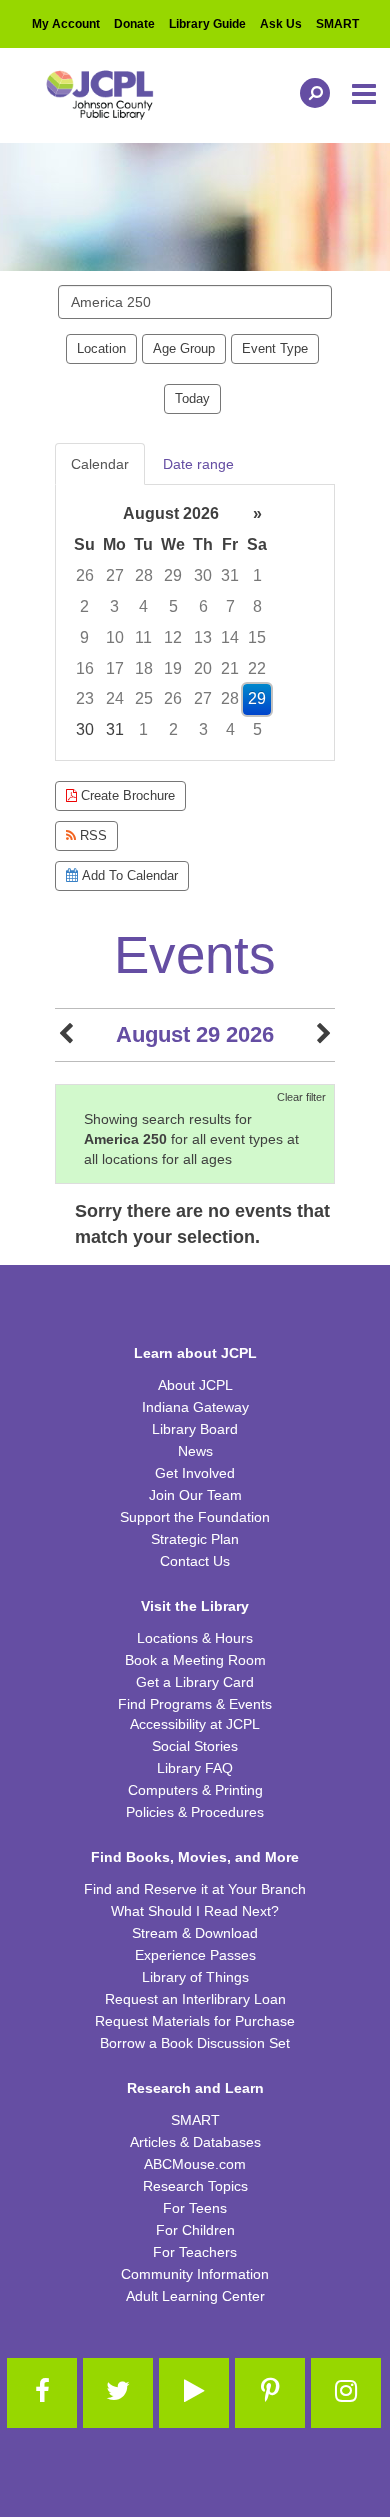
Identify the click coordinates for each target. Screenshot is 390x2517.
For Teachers (195, 2252)
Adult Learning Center (195, 2296)
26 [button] (85, 575)
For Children (195, 2230)
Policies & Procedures (195, 1812)
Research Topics (195, 2186)
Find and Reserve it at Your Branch (195, 1889)
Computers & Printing (195, 1790)
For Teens (195, 2208)
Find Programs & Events (195, 1704)
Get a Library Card (195, 1682)
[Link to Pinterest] (270, 2393)
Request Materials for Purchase (195, 2021)
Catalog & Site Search (310, 93)
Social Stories (195, 1746)
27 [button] (115, 575)
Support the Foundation (195, 1517)
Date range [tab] (198, 464)
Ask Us (281, 24)
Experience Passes (195, 1955)
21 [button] (230, 668)
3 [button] (114, 606)
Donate (134, 24)
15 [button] (257, 637)
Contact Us (195, 1561)
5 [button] (173, 606)
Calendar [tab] (100, 464)
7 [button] (230, 606)
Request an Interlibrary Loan (195, 1999)
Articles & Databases (195, 2142)
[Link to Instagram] (346, 2393)
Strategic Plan (195, 1539)
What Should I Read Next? (195, 1911)
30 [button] (203, 575)
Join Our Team (195, 1495)
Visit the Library (195, 1606)
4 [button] (143, 606)
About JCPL (195, 1385)
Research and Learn (195, 2088)
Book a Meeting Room (195, 1660)
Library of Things (195, 1977)
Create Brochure (126, 795)
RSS (91, 835)
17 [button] (115, 668)
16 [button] (85, 668)
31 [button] (230, 575)
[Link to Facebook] (42, 2393)
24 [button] (115, 698)
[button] (365, 95)
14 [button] (230, 637)
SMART (337, 24)
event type (275, 348)
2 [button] (84, 606)
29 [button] (173, 575)
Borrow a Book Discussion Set (195, 2043)
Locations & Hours (195, 1638)
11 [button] (143, 637)
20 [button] (203, 668)
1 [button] (257, 575)
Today (192, 398)
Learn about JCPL (195, 1353)
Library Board (195, 1429)
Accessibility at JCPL (195, 1724)
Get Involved (195, 1473)
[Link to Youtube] (194, 2393)
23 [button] (85, 698)
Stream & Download (195, 1933)
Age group (184, 348)
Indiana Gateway (195, 1407)
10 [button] (115, 637)
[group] (195, 622)
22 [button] (257, 668)
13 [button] (203, 637)
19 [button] (173, 668)
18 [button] (144, 668)
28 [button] (144, 575)
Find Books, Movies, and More (195, 1857)
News (195, 1451)
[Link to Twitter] (118, 2393)
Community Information (195, 2274)
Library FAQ (195, 1768)
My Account (66, 24)
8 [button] (257, 606)
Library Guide (207, 24)
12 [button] (173, 637)
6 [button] (203, 606)
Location (101, 348)
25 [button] (144, 698)
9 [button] (84, 637)
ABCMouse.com (195, 2164)
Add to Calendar (128, 875)
